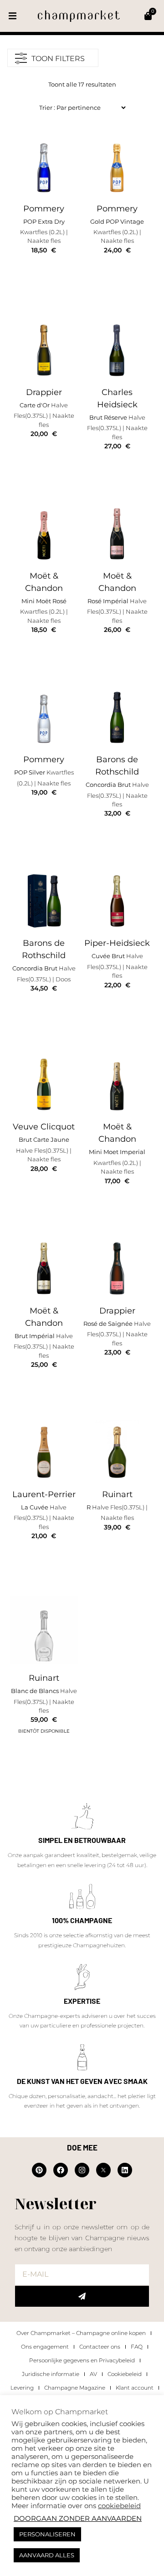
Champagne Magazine (75, 2388)
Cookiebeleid (125, 2374)
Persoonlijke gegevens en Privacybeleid (82, 2360)
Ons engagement (45, 2347)
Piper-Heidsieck (117, 943)
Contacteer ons (100, 2347)
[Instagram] (82, 2170)
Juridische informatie (51, 2374)
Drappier (44, 392)
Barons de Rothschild (117, 766)
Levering (22, 2388)
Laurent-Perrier (44, 1494)
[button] (13, 16)
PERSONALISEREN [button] (47, 2534)
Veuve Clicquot (44, 1127)
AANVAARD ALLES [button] (47, 2555)
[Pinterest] (39, 2170)
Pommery (44, 209)
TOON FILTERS (58, 59)
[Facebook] (61, 2170)
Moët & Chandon (44, 582)
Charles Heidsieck (117, 398)
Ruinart (117, 1494)
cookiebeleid (119, 2506)
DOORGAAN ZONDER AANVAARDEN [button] (78, 2519)
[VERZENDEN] (82, 2296)
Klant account (135, 2388)
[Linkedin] (125, 2170)
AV (93, 2374)
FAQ (137, 2347)
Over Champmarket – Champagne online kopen (81, 2333)
